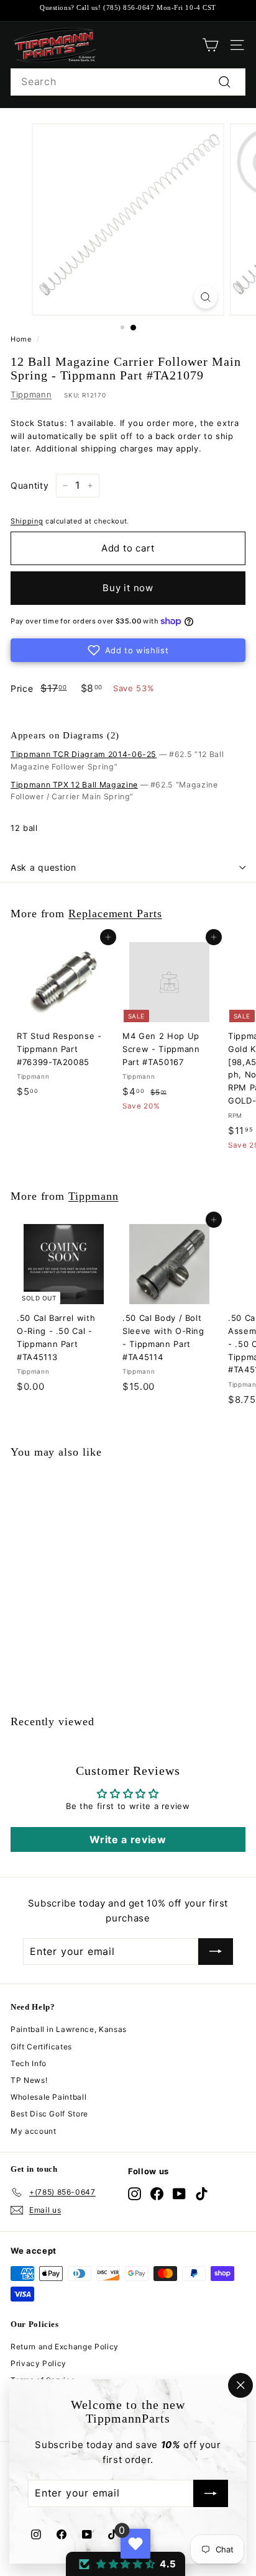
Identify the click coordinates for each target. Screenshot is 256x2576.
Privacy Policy (39, 2363)
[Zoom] (206, 297)
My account (34, 2131)
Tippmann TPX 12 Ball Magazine (74, 785)
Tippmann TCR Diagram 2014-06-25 (84, 754)
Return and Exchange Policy (65, 2347)
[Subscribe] (211, 2494)
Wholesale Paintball (48, 2097)
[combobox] (128, 82)
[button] (128, 650)
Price (22, 688)
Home (21, 339)
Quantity (30, 485)
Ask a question (43, 867)
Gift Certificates (41, 2047)
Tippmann (31, 394)
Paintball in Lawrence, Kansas (69, 2029)
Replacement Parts (115, 914)
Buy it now (128, 588)
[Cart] (210, 45)
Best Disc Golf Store (49, 2114)
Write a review (128, 1839)
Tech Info (29, 2063)
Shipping (27, 521)
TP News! (29, 2080)
